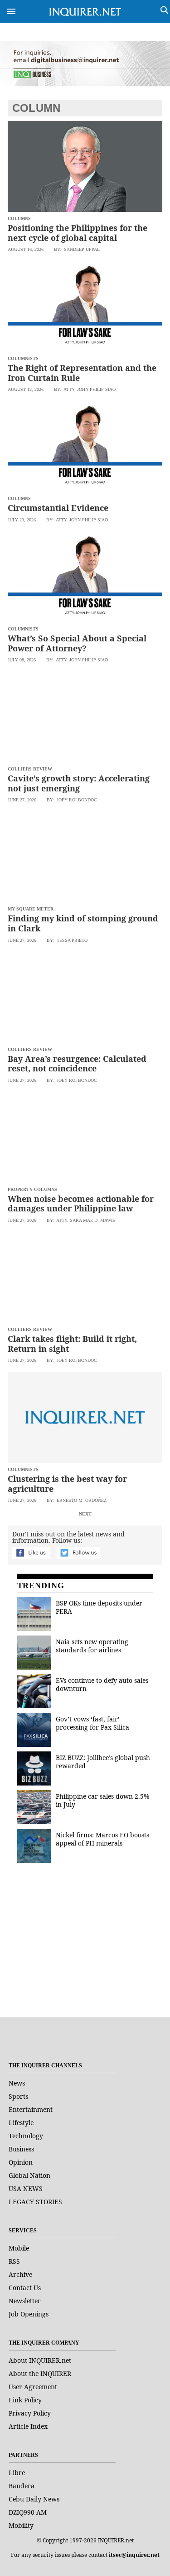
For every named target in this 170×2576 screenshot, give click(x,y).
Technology (26, 2136)
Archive (20, 2274)
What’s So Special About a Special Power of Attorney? (77, 643)
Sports (18, 2096)
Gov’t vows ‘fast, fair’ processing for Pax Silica (92, 1723)
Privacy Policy (30, 2413)
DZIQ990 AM (28, 2512)
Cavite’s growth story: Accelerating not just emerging (79, 783)
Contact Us (25, 2288)
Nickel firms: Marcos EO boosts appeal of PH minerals (102, 1839)
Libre (17, 2473)
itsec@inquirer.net (134, 2555)
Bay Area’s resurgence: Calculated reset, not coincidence (77, 1064)
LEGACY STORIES (35, 2202)
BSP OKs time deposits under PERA (99, 1607)
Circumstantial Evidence (58, 508)
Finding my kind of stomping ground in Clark (83, 923)
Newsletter (25, 2301)
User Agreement (33, 2387)
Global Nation (29, 2175)
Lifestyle (21, 2123)
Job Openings (29, 2314)
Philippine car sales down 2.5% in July (103, 1800)
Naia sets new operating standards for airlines (92, 1646)
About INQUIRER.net (40, 2360)
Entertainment (31, 2109)
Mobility (21, 2525)
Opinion (21, 2162)
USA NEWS (26, 2188)
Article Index (28, 2426)
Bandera (22, 2486)
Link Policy (25, 2400)
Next (85, 1514)
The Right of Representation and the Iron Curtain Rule (82, 373)
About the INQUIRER (40, 2373)
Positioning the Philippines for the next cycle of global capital (78, 233)
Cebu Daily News (34, 2499)
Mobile (19, 2248)
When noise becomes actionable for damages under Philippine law (81, 1204)
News (17, 2083)
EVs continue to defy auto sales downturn (102, 1684)
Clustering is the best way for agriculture (67, 1484)
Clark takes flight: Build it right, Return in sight (72, 1344)
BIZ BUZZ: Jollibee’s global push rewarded (103, 1762)
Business (21, 2149)
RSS (14, 2261)
